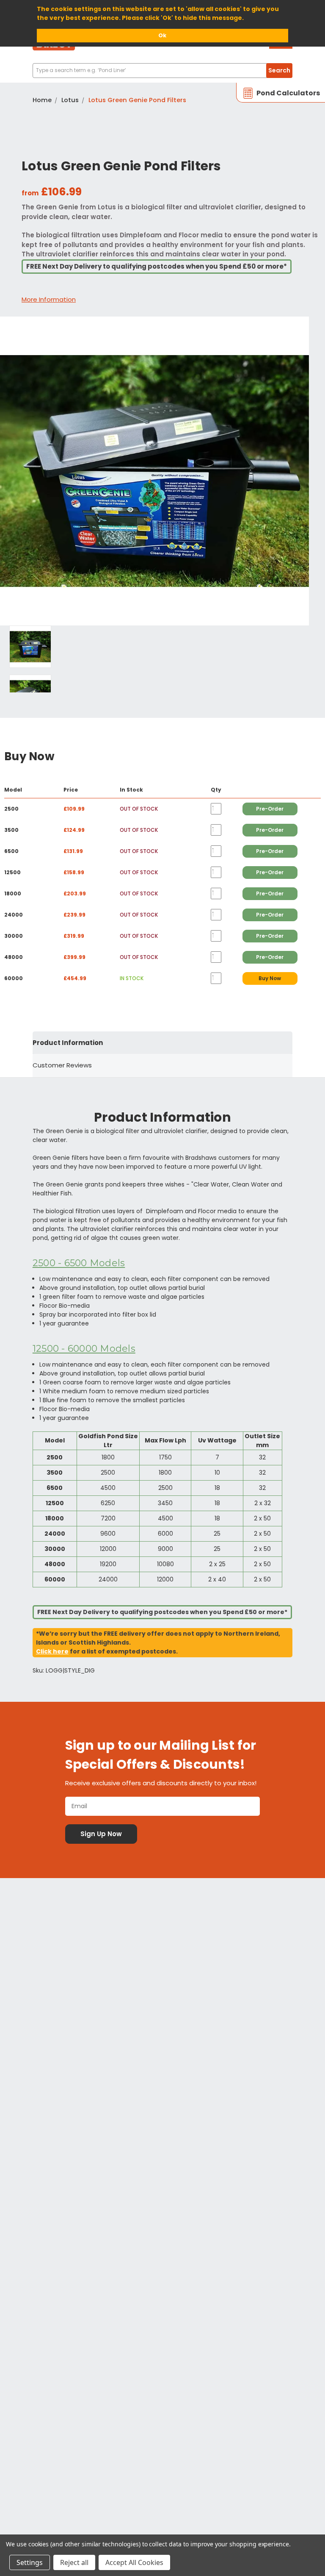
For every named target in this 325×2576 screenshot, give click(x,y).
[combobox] (162, 71)
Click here (52, 1651)
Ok (162, 35)
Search (279, 70)
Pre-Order (270, 809)
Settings (30, 2562)
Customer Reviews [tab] (62, 1065)
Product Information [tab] (68, 1043)
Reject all (74, 2562)
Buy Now (270, 978)
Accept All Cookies (134, 2562)
